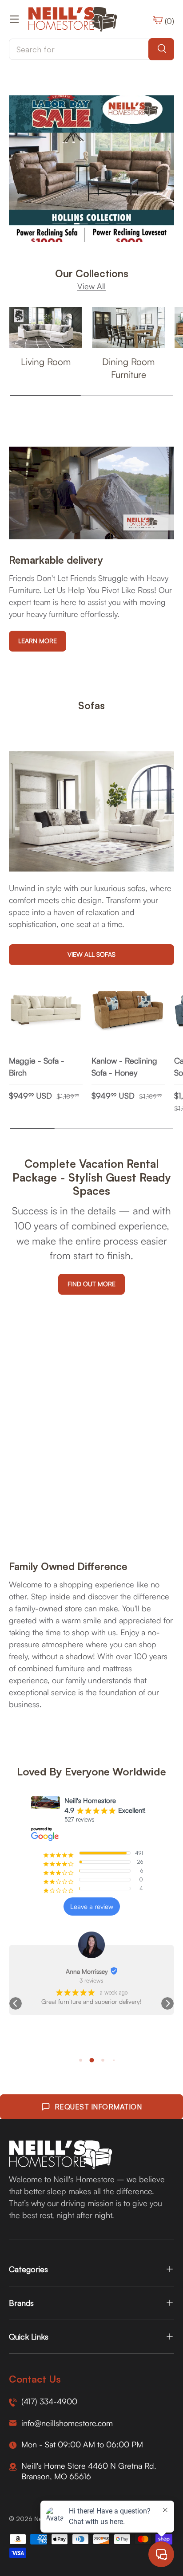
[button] (16, 2003)
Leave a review (92, 1906)
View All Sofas (91, 954)
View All (91, 286)
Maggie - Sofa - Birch (37, 1066)
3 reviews (91, 1980)
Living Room (46, 361)
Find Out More (91, 1284)
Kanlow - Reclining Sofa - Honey (124, 1066)
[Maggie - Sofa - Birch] (46, 1011)
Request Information (98, 2107)
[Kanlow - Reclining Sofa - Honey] (128, 1011)
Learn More (38, 641)
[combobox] (91, 49)
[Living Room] (46, 328)
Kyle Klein (87, 1971)
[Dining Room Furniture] (128, 328)
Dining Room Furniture (128, 368)
